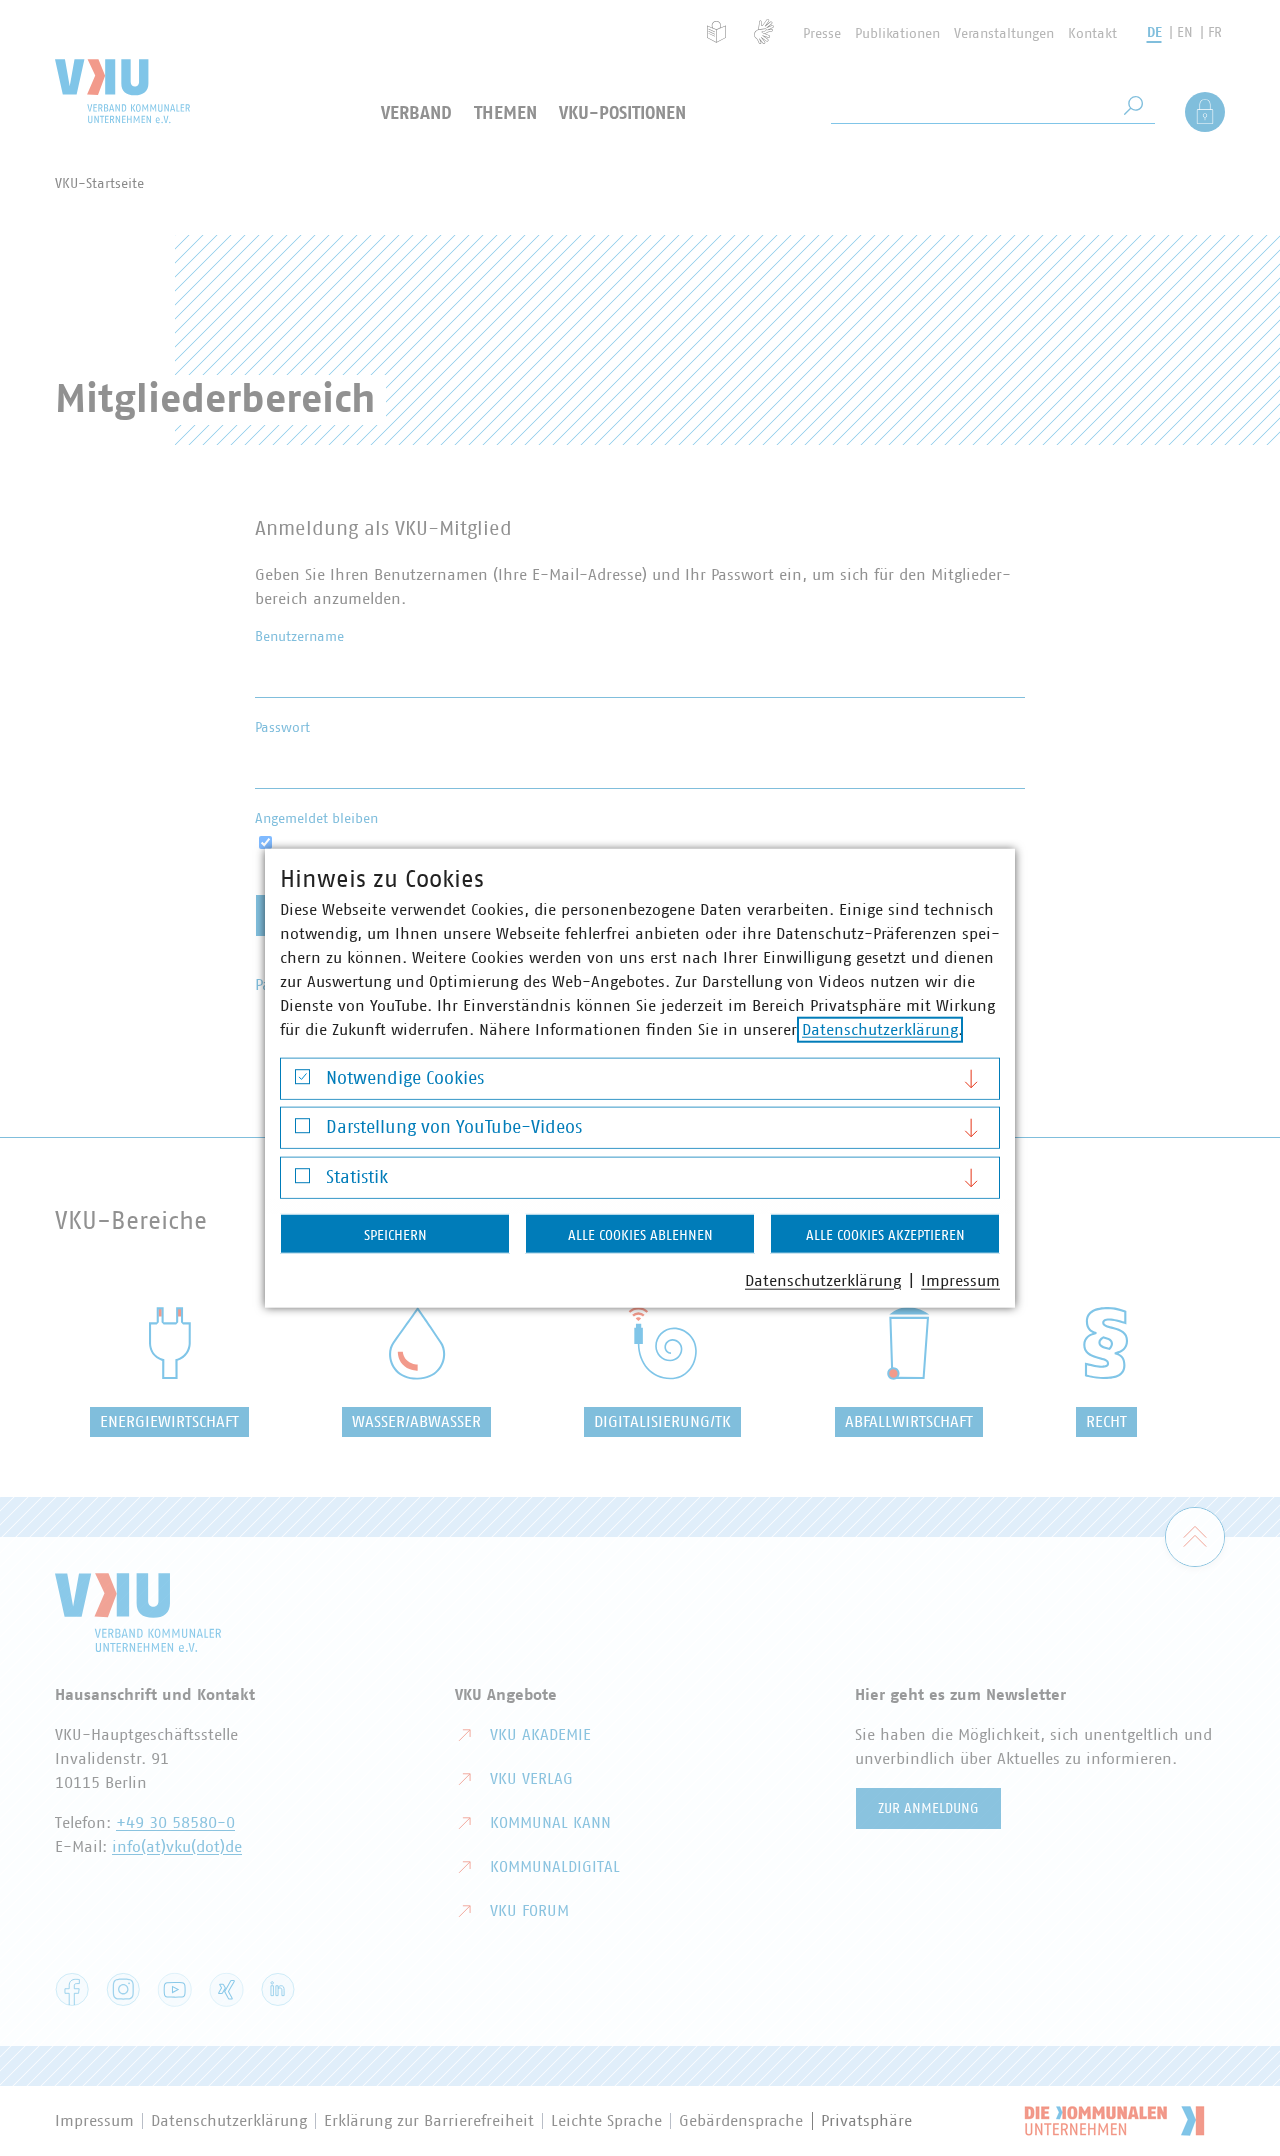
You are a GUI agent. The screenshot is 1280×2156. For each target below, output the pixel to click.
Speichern (395, 1235)
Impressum (960, 1280)
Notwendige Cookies (405, 1078)
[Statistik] (302, 1180)
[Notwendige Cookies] (302, 1081)
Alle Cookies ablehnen (640, 1235)
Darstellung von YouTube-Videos (454, 1128)
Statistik (357, 1177)
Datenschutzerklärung (880, 1029)
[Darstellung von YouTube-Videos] (302, 1130)
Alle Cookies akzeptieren (885, 1235)
